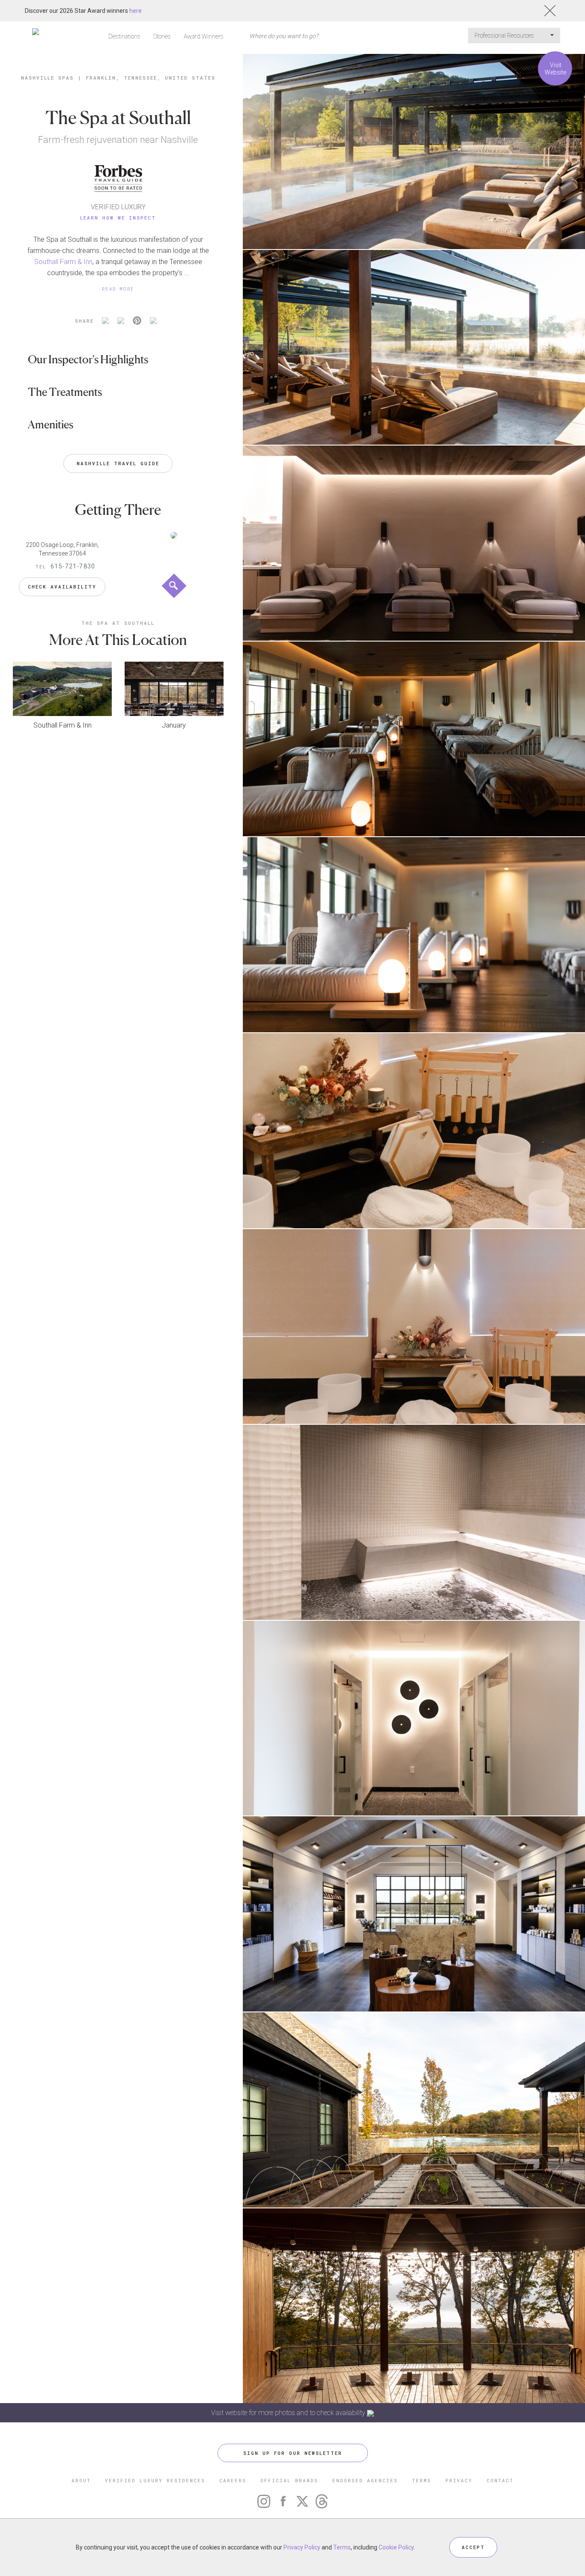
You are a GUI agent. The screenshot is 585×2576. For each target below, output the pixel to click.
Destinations (124, 36)
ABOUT (81, 2480)
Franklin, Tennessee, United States (151, 78)
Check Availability (62, 587)
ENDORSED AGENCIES (365, 2480)
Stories (162, 36)
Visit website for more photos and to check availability (289, 2413)
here (136, 11)
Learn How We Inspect (118, 218)
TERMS (422, 2480)
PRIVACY (459, 2480)
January (174, 725)
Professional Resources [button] (505, 36)
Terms (342, 2547)
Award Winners (204, 36)
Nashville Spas (47, 78)
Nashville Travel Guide (118, 463)
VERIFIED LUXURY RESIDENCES (155, 2480)
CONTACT (500, 2480)
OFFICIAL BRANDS (289, 2480)
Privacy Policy (302, 2547)
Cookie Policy (396, 2547)
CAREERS (233, 2480)
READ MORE (118, 289)
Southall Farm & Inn (63, 262)
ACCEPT (473, 2547)
